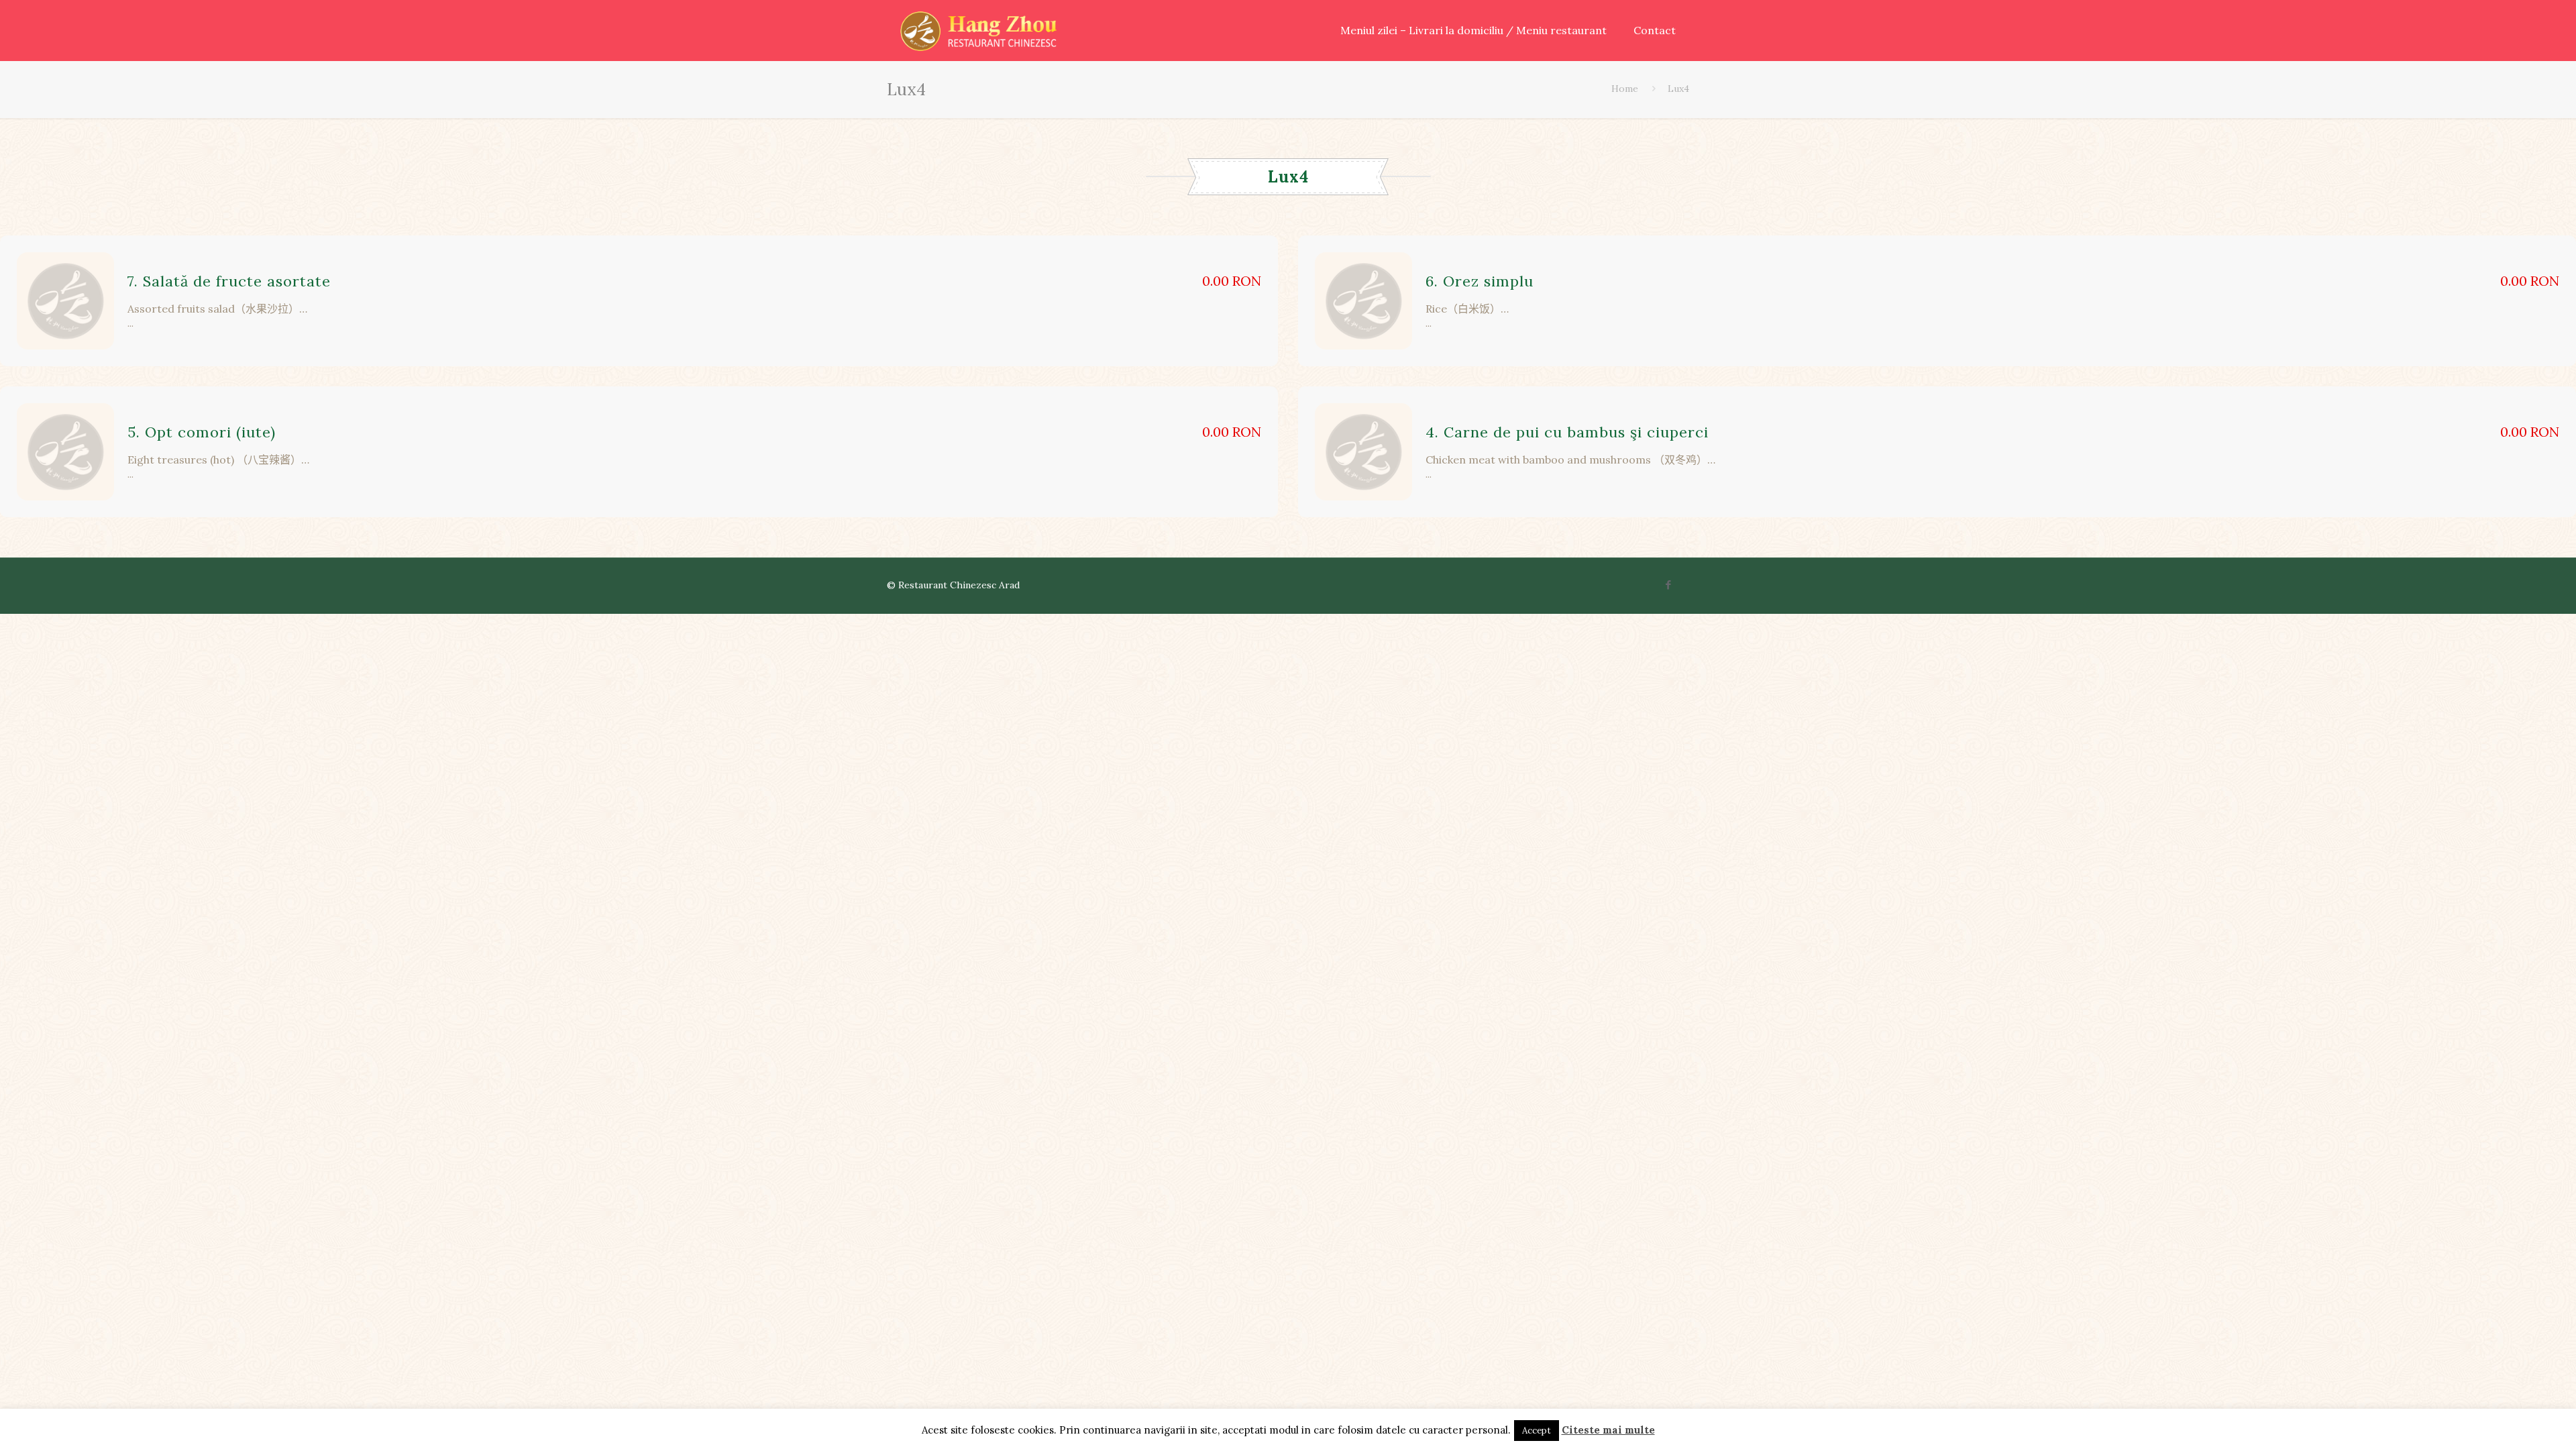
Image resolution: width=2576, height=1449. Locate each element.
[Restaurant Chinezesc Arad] (978, 30)
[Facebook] (1669, 585)
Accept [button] (1537, 1431)
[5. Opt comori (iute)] (65, 452)
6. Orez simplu (1480, 281)
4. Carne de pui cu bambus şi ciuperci (1567, 432)
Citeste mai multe (1608, 1430)
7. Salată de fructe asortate (229, 281)
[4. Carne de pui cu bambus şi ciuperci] (1363, 452)
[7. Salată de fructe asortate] (65, 301)
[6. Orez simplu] (1363, 301)
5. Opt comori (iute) (202, 432)
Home (1625, 89)
